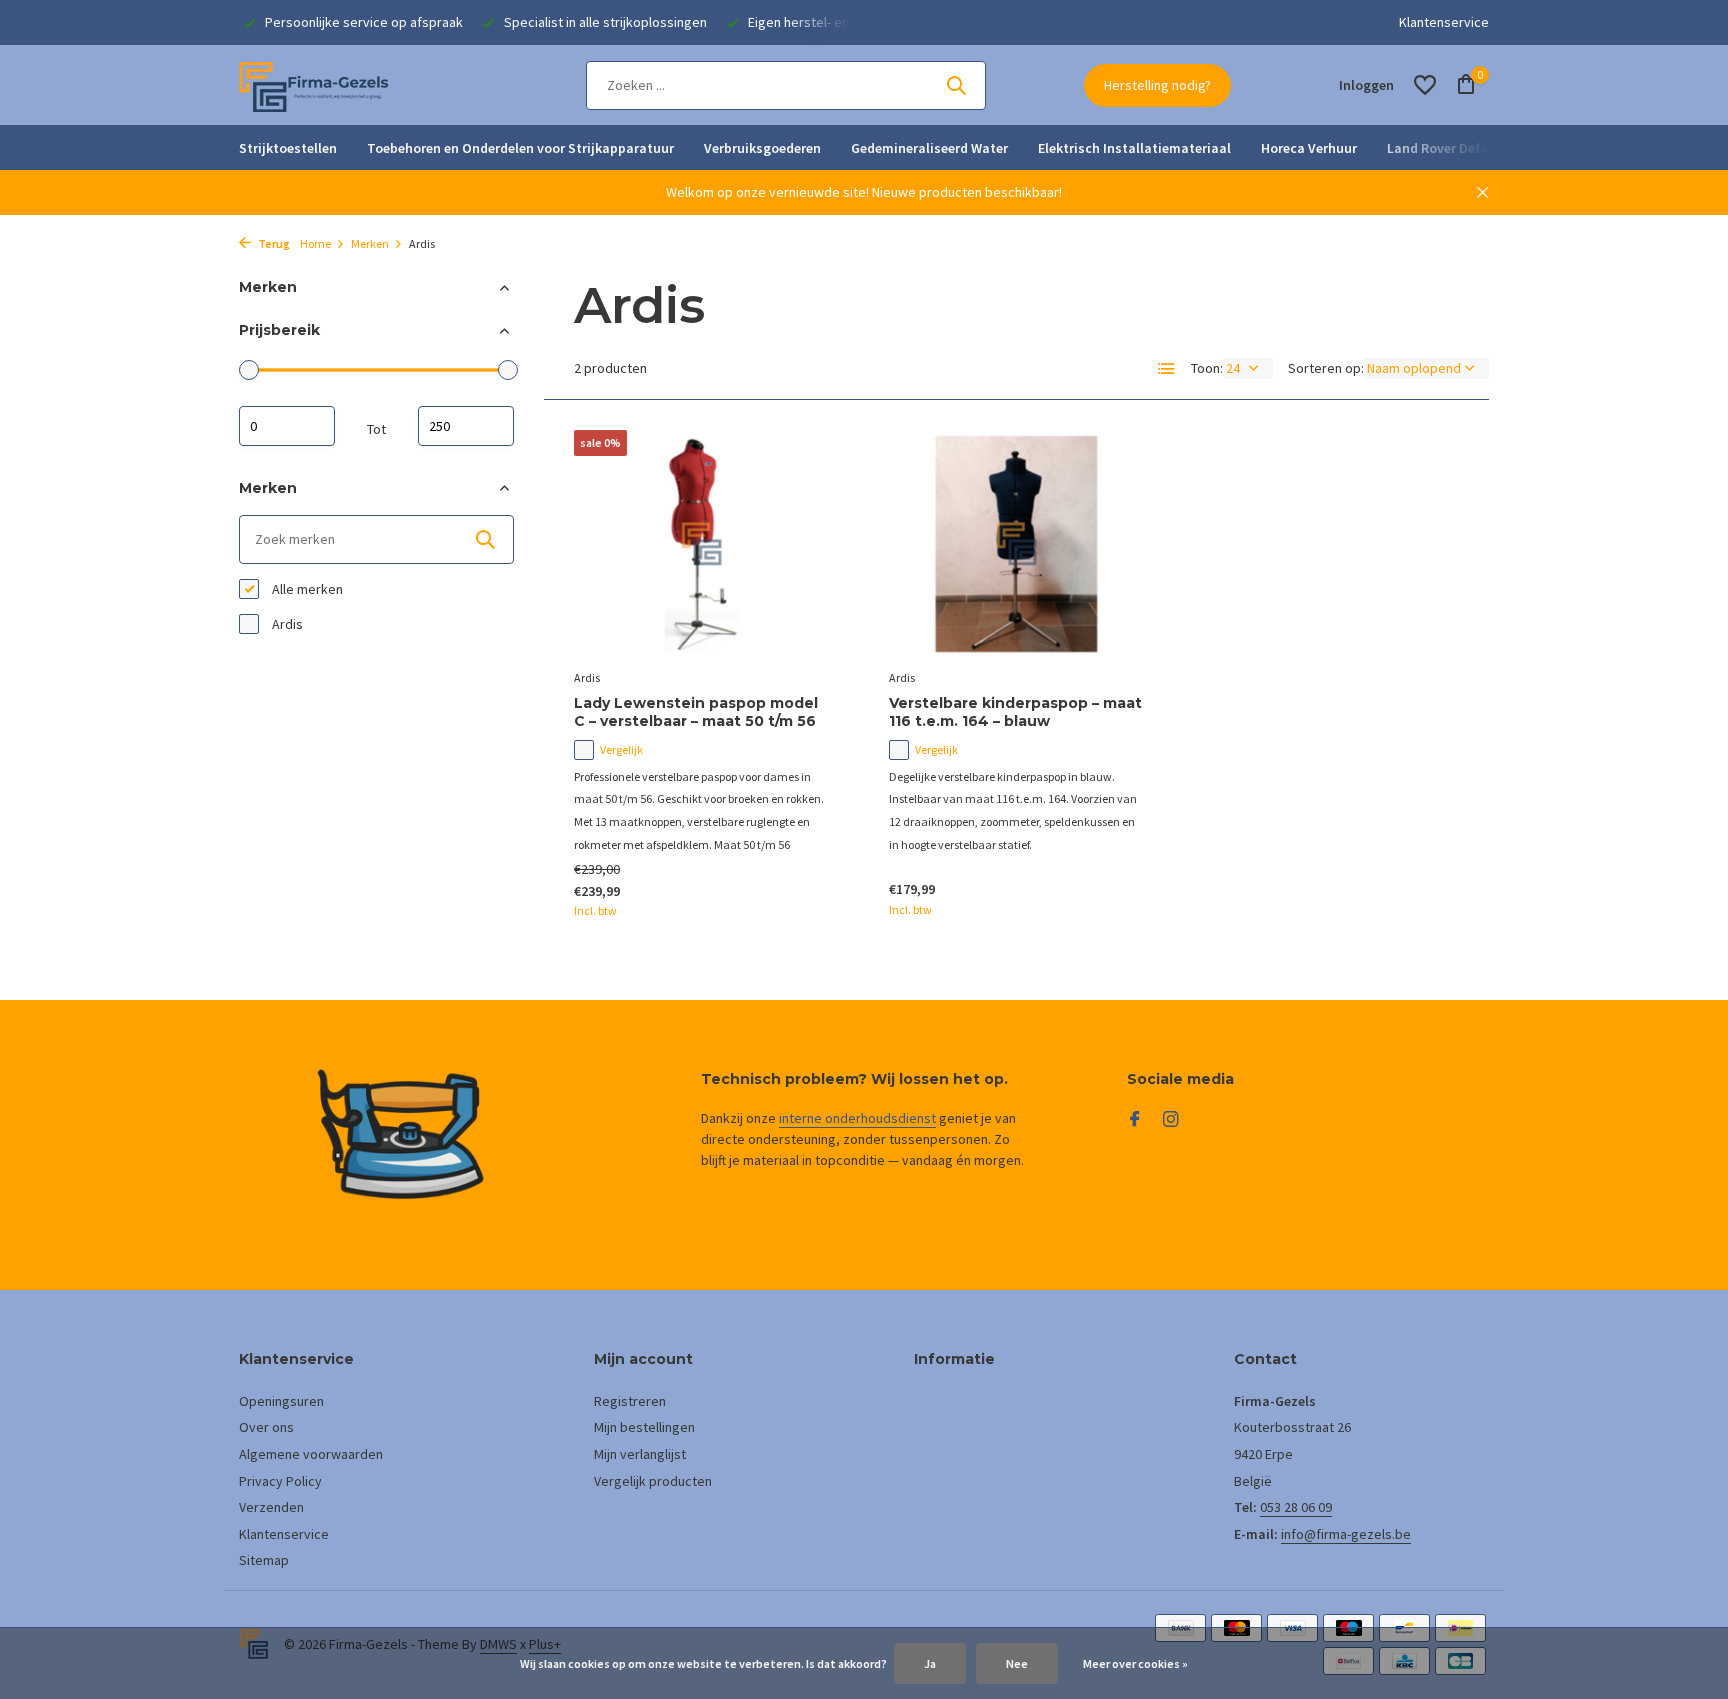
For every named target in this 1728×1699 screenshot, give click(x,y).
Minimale (287, 425)
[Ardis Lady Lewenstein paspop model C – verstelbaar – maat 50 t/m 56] (701, 544)
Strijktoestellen (288, 148)
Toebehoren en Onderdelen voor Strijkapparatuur (520, 148)
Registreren (630, 1401)
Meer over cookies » (1135, 1663)
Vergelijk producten (653, 1481)
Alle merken (306, 589)
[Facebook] (1135, 1120)
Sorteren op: (1326, 368)
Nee (1017, 1663)
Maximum (466, 425)
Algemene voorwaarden (311, 1454)
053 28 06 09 (1296, 1507)
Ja (930, 1663)
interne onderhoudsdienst (857, 1118)
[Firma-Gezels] (314, 85)
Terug (273, 243)
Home (315, 243)
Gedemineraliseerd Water (929, 148)
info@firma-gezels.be (1346, 1534)
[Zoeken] (956, 85)
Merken (370, 243)
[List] (1167, 369)
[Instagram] (1171, 1120)
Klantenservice (1444, 22)
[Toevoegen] (794, 898)
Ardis (286, 624)
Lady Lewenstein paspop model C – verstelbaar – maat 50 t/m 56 (696, 712)
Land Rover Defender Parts (1469, 148)
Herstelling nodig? (1157, 85)
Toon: (1207, 368)
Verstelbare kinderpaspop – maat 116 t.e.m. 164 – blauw (1015, 712)
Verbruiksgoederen (762, 148)
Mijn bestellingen (644, 1427)
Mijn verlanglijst (640, 1454)
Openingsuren (281, 1401)
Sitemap (264, 1560)
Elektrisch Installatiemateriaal (1134, 148)
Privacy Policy (280, 1481)
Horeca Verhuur (1309, 148)
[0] (1461, 85)
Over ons (266, 1427)
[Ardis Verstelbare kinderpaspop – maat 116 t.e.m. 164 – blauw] (1016, 544)
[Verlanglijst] (1425, 85)
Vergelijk (621, 749)
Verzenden (271, 1507)
